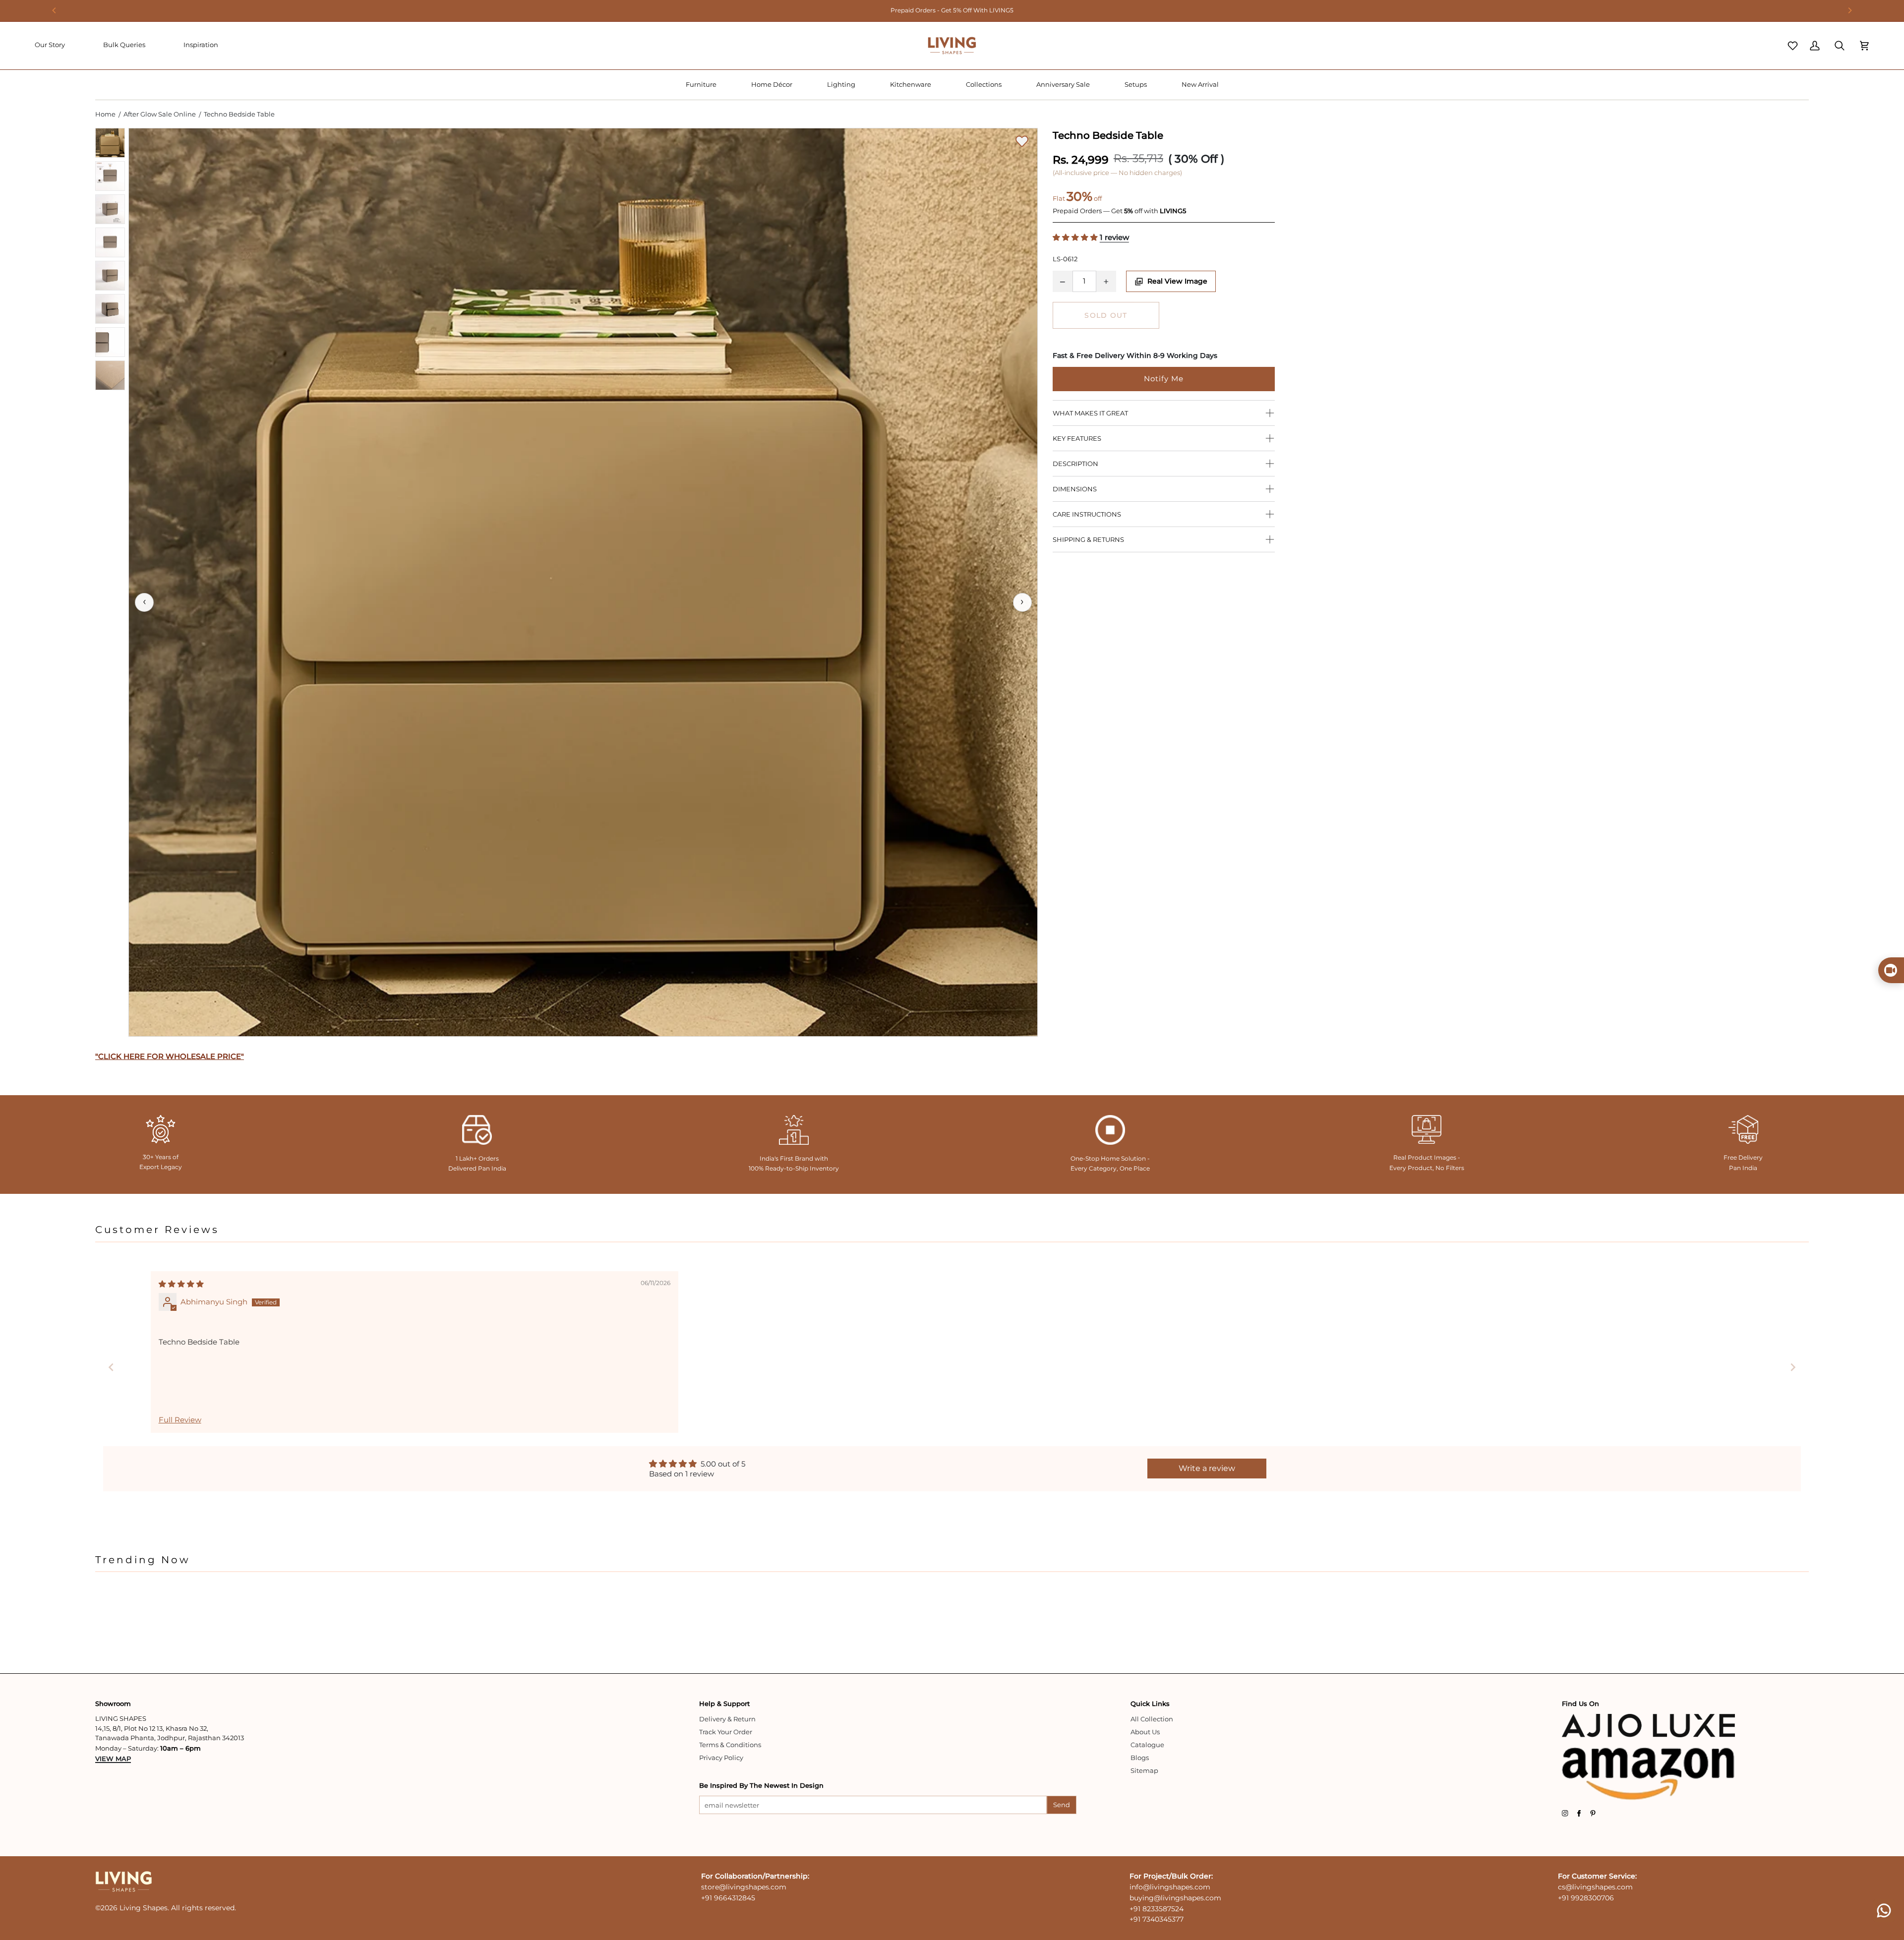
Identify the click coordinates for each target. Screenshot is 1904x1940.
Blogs (1140, 1758)
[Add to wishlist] (1022, 141)
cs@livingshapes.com (1595, 1887)
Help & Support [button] (724, 1704)
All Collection (1152, 1719)
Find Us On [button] (1580, 1704)
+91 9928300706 (1586, 1898)
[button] (701, 85)
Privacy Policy (721, 1758)
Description (1075, 464)
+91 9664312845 (728, 1898)
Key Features (1077, 438)
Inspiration (201, 45)
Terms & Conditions (730, 1745)
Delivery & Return (727, 1719)
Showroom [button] (113, 1704)
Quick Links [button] (1150, 1704)
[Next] (1849, 10)
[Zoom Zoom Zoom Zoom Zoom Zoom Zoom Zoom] (583, 583)
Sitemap (1144, 1770)
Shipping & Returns (1088, 539)
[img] (181, 1284)
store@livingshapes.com (744, 1887)
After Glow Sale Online (160, 114)
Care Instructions (1087, 514)
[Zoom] (583, 583)
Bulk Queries (124, 45)
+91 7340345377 (1157, 1919)
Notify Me (1164, 379)
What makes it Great (1090, 413)
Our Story (50, 45)
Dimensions (1075, 489)
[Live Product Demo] (1891, 970)
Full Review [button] (180, 1420)
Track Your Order (726, 1732)
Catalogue (1147, 1745)
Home (105, 114)
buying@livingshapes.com (1175, 1898)
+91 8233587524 (1157, 1909)
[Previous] (55, 10)
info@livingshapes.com (1170, 1887)
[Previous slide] (111, 1367)
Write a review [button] (1207, 1468)
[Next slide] (1793, 1367)
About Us (1145, 1732)
